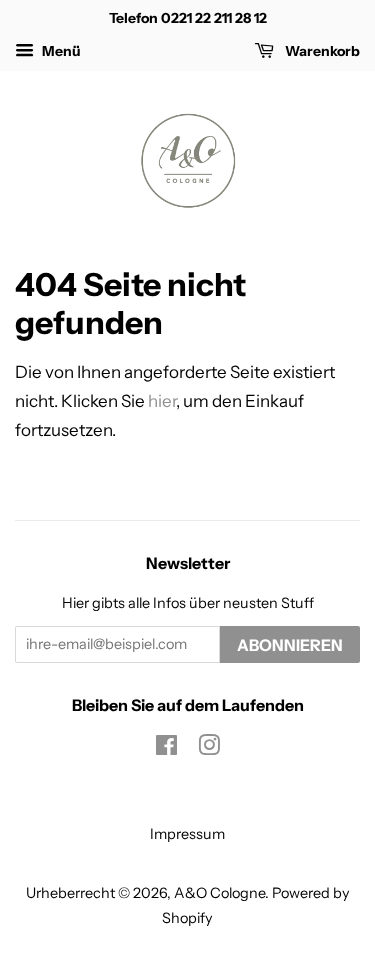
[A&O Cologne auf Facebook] (166, 749)
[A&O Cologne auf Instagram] (209, 749)
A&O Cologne (219, 893)
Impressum (187, 834)
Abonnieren (290, 645)
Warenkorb (321, 51)
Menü (60, 51)
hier (162, 401)
